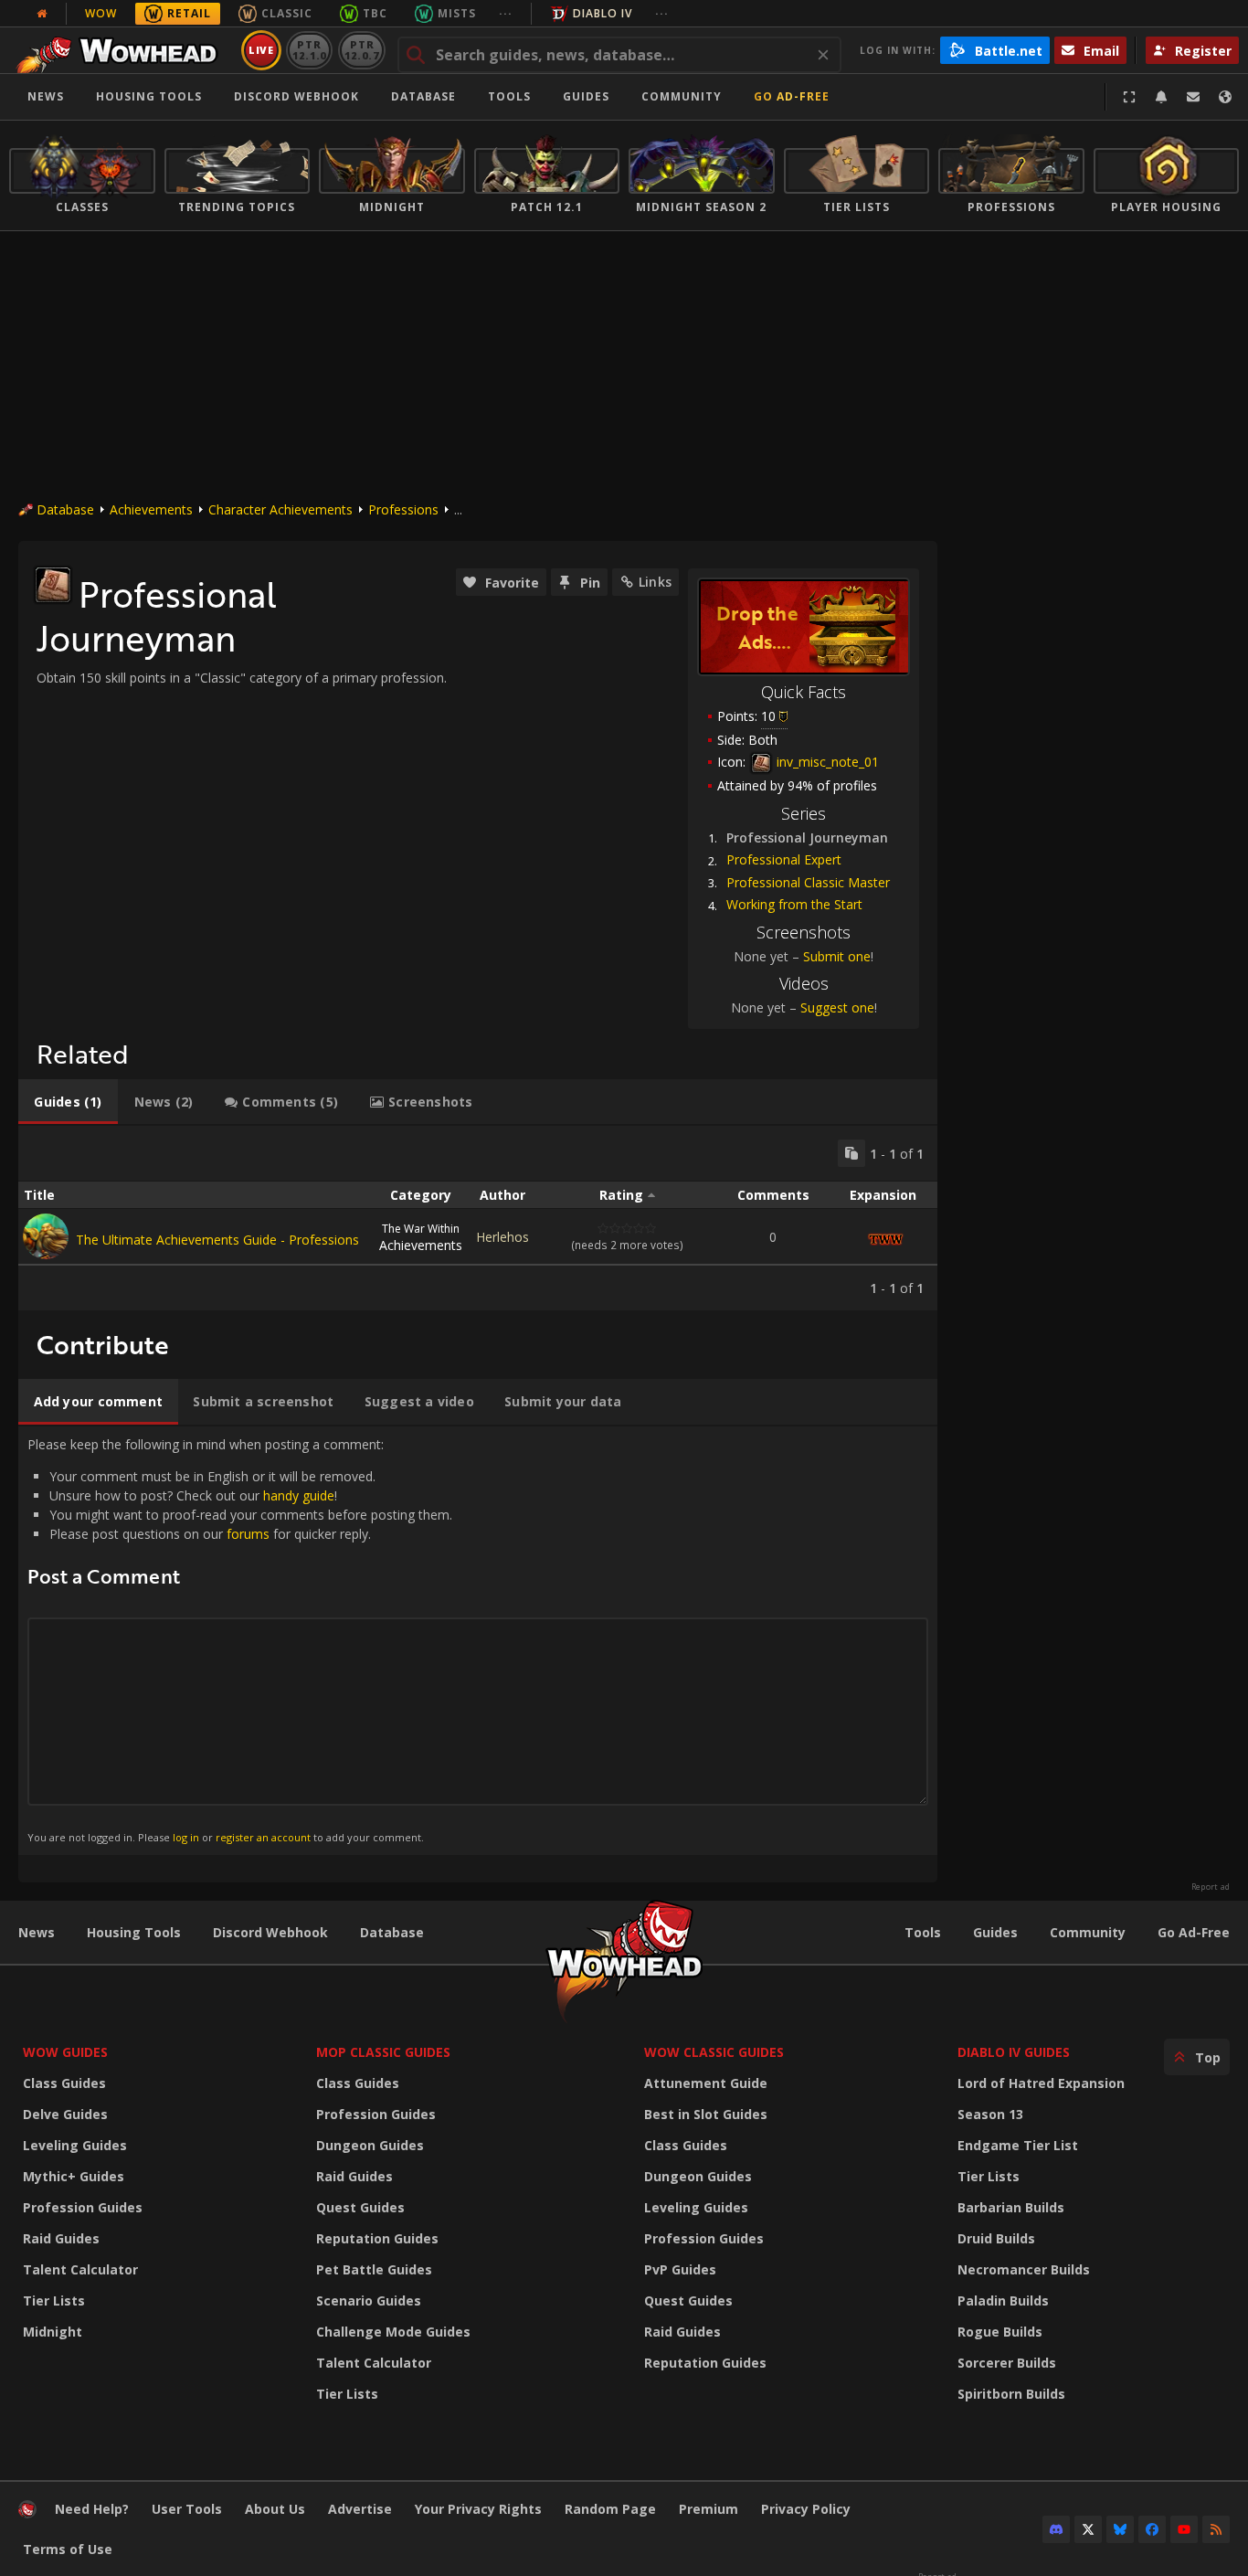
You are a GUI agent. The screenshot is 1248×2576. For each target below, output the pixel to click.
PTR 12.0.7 (361, 50)
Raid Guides (61, 2238)
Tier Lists (54, 2300)
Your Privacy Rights (478, 2509)
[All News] (42, 14)
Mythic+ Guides (74, 2176)
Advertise (360, 2509)
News (46, 96)
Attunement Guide (706, 2083)
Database (423, 96)
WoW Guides (65, 2052)
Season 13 (990, 2114)
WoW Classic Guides (714, 2052)
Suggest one (837, 1007)
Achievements (151, 509)
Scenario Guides (369, 2300)
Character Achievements (280, 509)
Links (655, 582)
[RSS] (1216, 2529)
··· (506, 13)
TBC (375, 13)
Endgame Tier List (1018, 2145)
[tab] (68, 1102)
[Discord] (1056, 2529)
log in (186, 1837)
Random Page (610, 2509)
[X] (1088, 2529)
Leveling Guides (75, 2145)
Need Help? (92, 2509)
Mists (457, 13)
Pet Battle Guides (374, 2269)
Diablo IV (603, 13)
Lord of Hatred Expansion (1041, 2083)
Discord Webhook (296, 96)
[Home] (122, 50)
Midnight (53, 2332)
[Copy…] (851, 1153)
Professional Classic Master (808, 882)
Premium (709, 2509)
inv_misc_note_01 (826, 762)
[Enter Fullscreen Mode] (1129, 97)
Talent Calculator (80, 2269)
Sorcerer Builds (1007, 2363)
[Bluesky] (1120, 2529)
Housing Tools (134, 1932)
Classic (287, 13)
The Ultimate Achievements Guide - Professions (217, 1240)
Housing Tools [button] (149, 96)
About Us (275, 2509)
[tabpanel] (478, 1218)
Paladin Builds (1003, 2300)
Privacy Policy (806, 2509)
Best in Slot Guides (706, 2114)
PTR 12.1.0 (309, 50)
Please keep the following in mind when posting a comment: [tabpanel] (240, 1640)
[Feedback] (1193, 97)
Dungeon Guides (370, 2145)
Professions (403, 509)
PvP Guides (680, 2269)
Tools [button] (509, 96)
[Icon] (53, 585)
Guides (586, 96)
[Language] (1225, 97)
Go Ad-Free (792, 96)
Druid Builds (996, 2238)
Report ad (1211, 1887)
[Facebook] (1152, 2529)
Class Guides (64, 2083)
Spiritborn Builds (1011, 2394)
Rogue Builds (1000, 2332)
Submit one (837, 956)
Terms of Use (68, 2549)
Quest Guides (360, 2207)
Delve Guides (65, 2114)
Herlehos (502, 1237)
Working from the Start (794, 904)
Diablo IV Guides (1014, 2052)
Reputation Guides (377, 2238)
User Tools (187, 2509)
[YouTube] (1184, 2529)
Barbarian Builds (1011, 2207)
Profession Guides (83, 2207)
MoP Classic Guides (383, 2052)
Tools (923, 1932)
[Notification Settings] (1161, 97)
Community (682, 96)
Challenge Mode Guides (393, 2332)
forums (248, 1534)
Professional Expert (784, 859)
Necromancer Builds (1024, 2269)
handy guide (299, 1495)
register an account (263, 1837)
